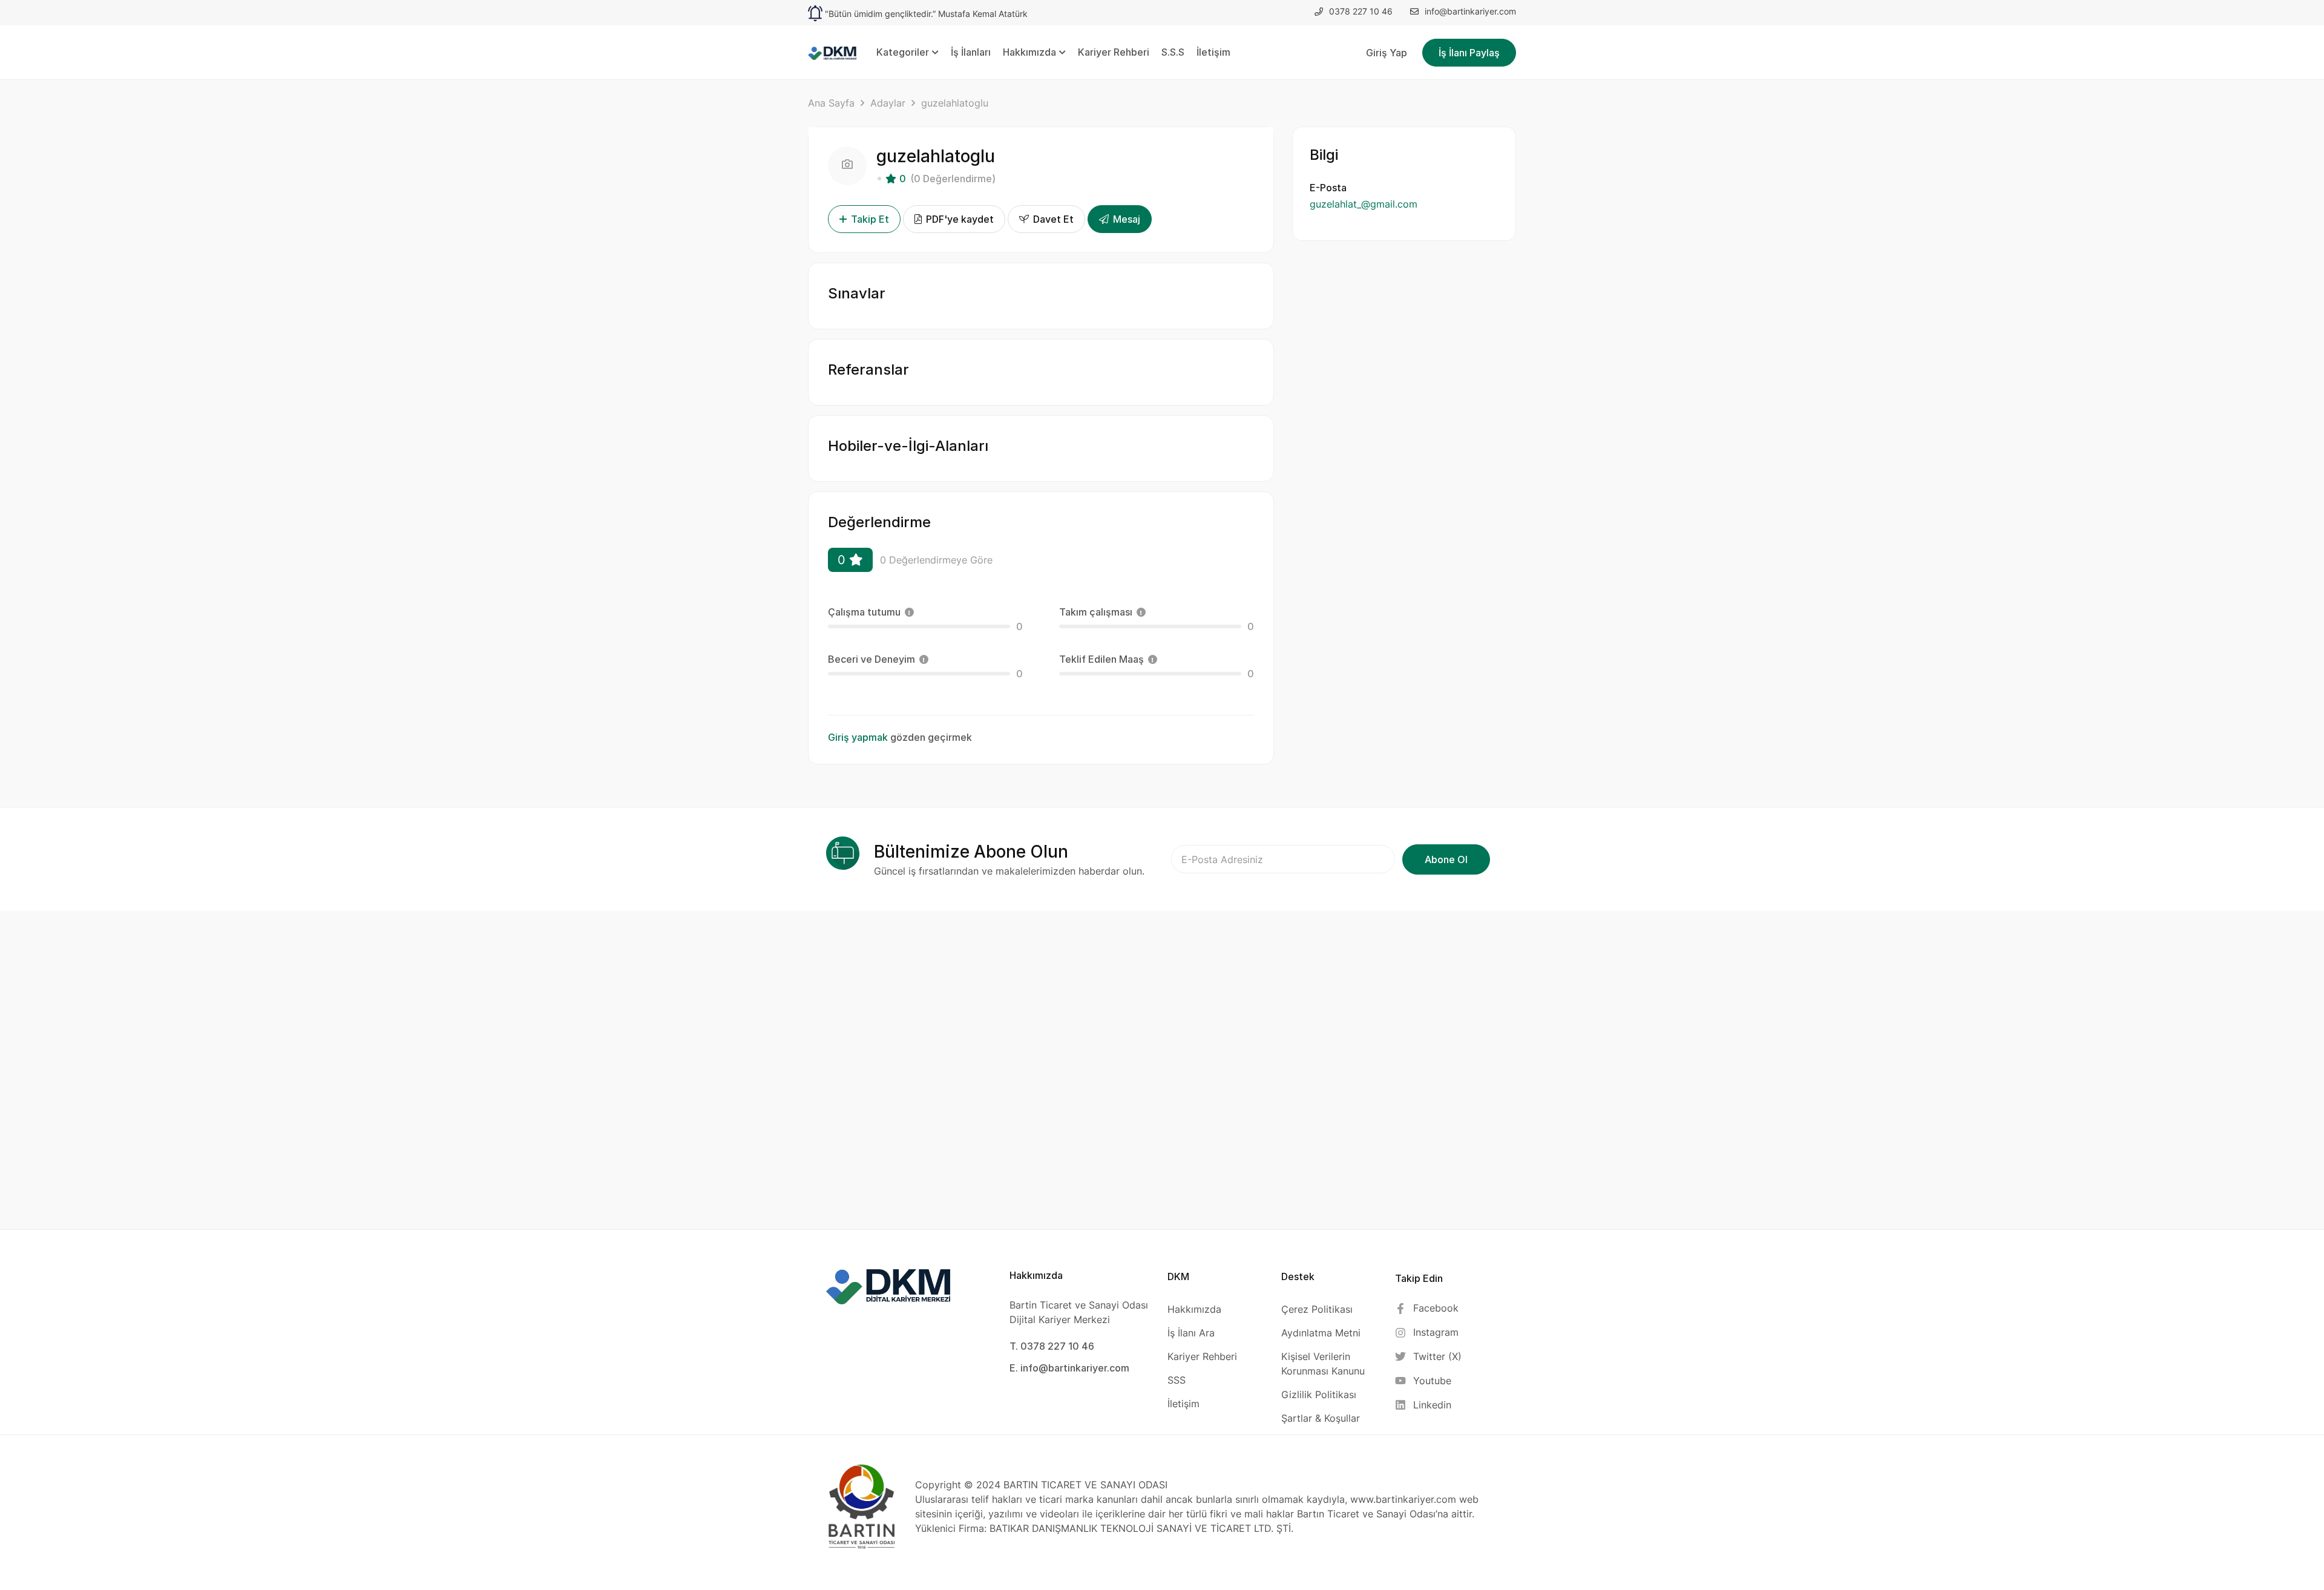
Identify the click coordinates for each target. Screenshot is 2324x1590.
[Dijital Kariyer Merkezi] (832, 52)
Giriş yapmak (858, 737)
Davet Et (1052, 219)
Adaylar (888, 103)
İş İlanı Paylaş (1469, 53)
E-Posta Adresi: (1283, 859)
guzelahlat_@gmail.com (1364, 204)
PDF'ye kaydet (959, 219)
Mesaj (1125, 219)
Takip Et (870, 219)
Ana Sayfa (831, 103)
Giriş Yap (1387, 53)
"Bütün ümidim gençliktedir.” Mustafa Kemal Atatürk (926, 14)
